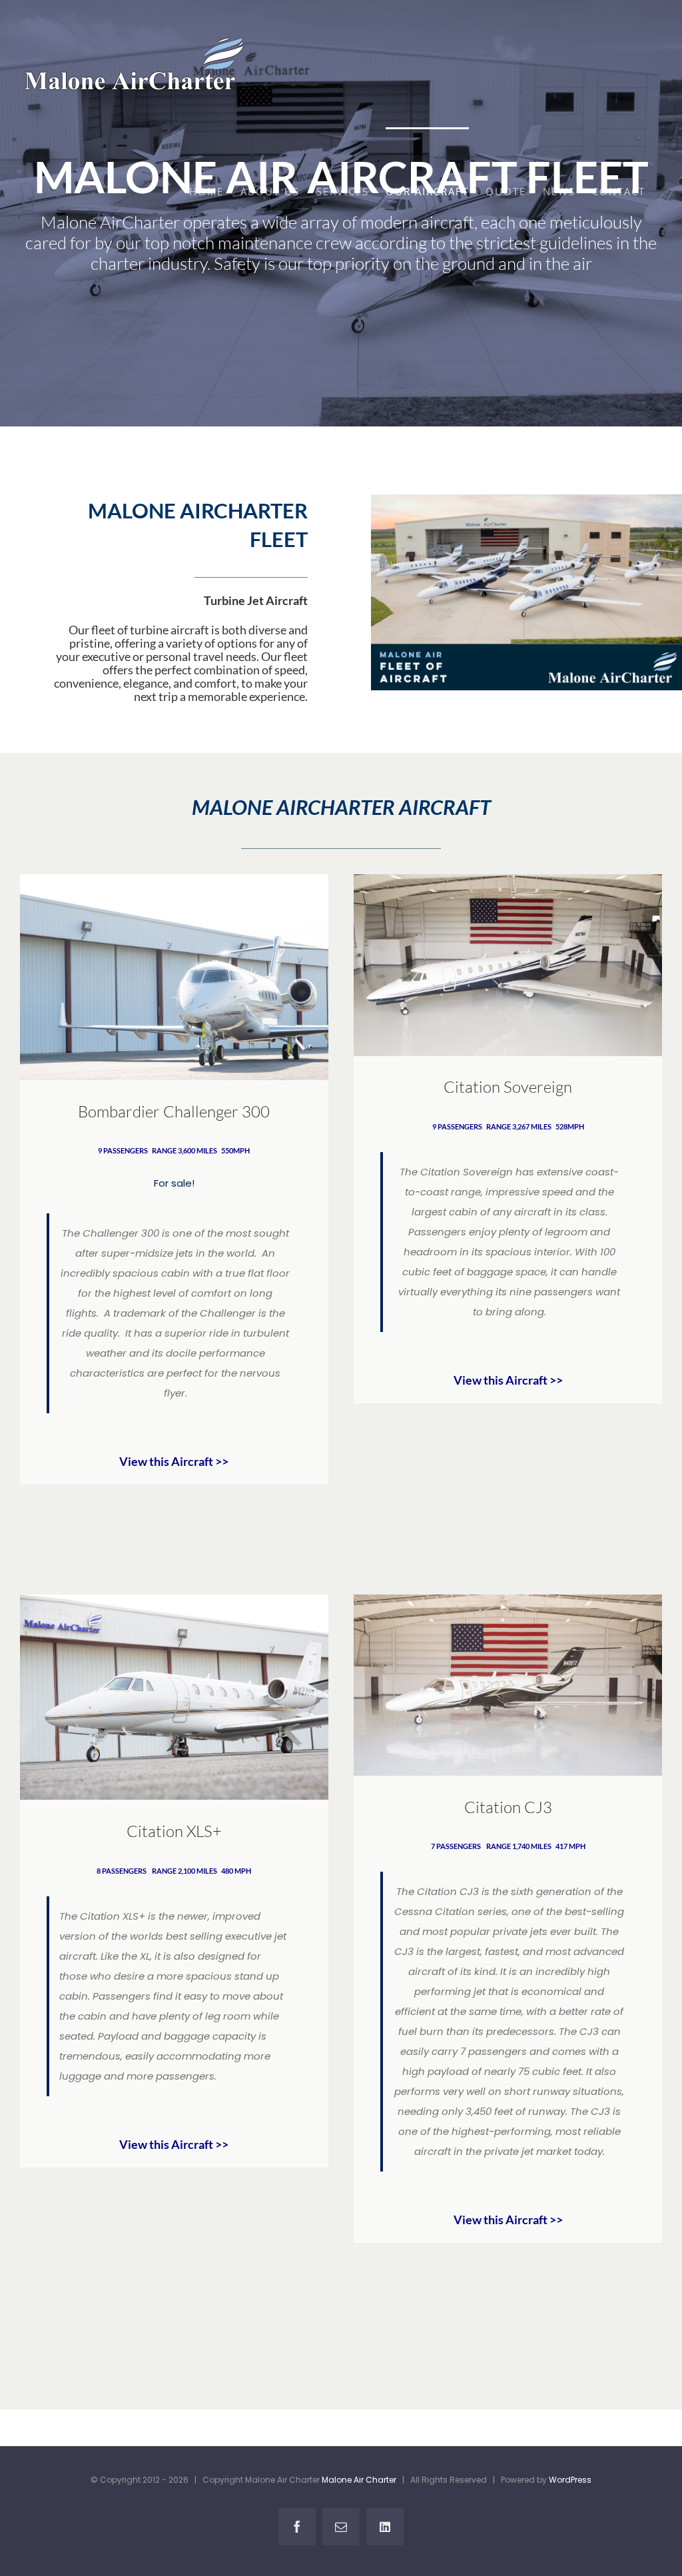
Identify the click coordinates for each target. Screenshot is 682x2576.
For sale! (174, 1183)
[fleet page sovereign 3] (508, 879)
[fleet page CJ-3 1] (508, 1600)
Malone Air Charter (359, 2480)
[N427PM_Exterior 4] (174, 1600)
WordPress (570, 2480)
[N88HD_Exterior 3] (174, 879)
